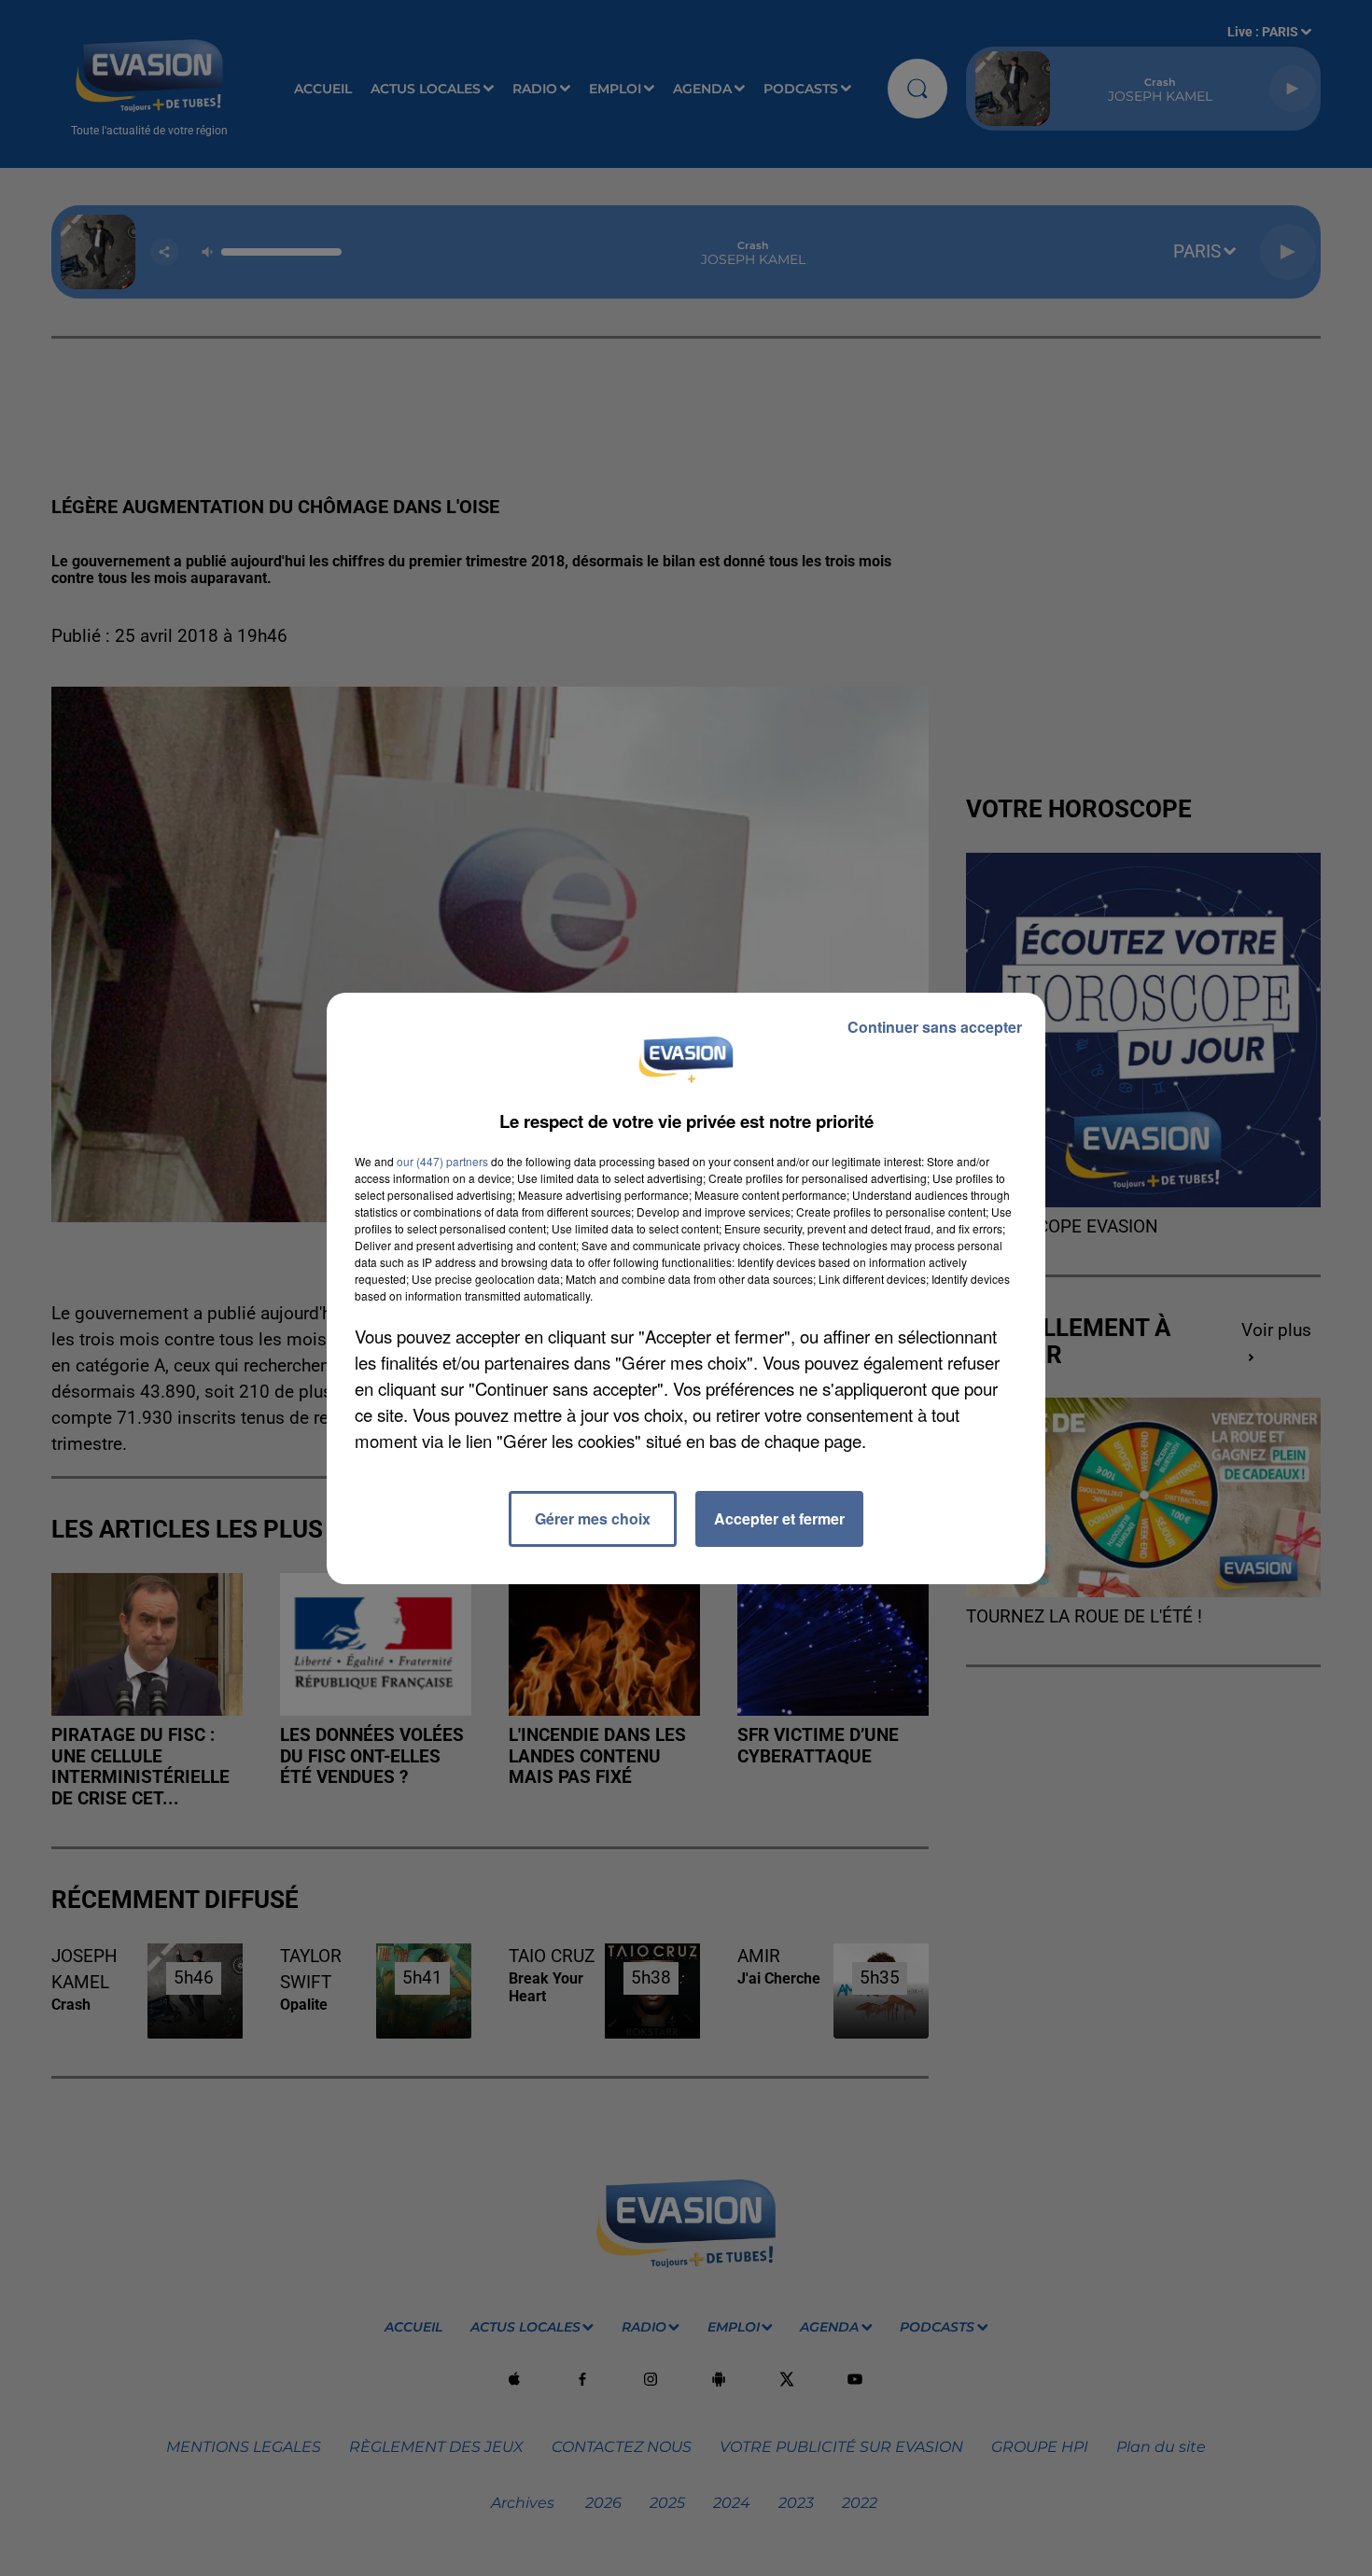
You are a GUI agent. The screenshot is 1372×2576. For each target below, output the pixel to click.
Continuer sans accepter (935, 1027)
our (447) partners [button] (442, 1161)
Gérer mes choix (593, 1518)
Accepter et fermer (779, 1518)
